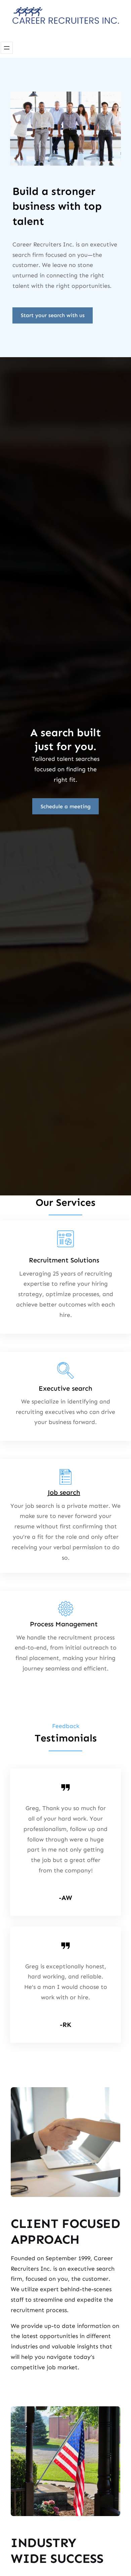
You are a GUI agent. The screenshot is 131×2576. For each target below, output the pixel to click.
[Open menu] (7, 48)
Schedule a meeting (66, 806)
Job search (64, 1492)
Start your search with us (53, 315)
